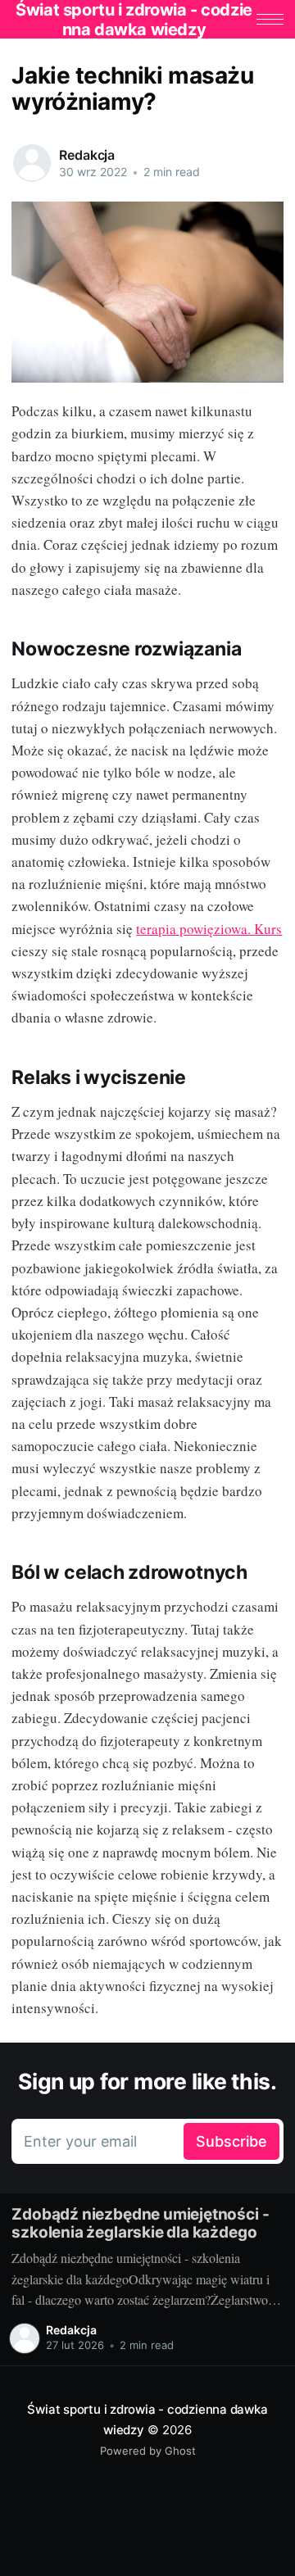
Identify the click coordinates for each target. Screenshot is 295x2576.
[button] (270, 19)
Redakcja (87, 155)
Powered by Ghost (148, 2451)
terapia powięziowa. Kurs (209, 929)
